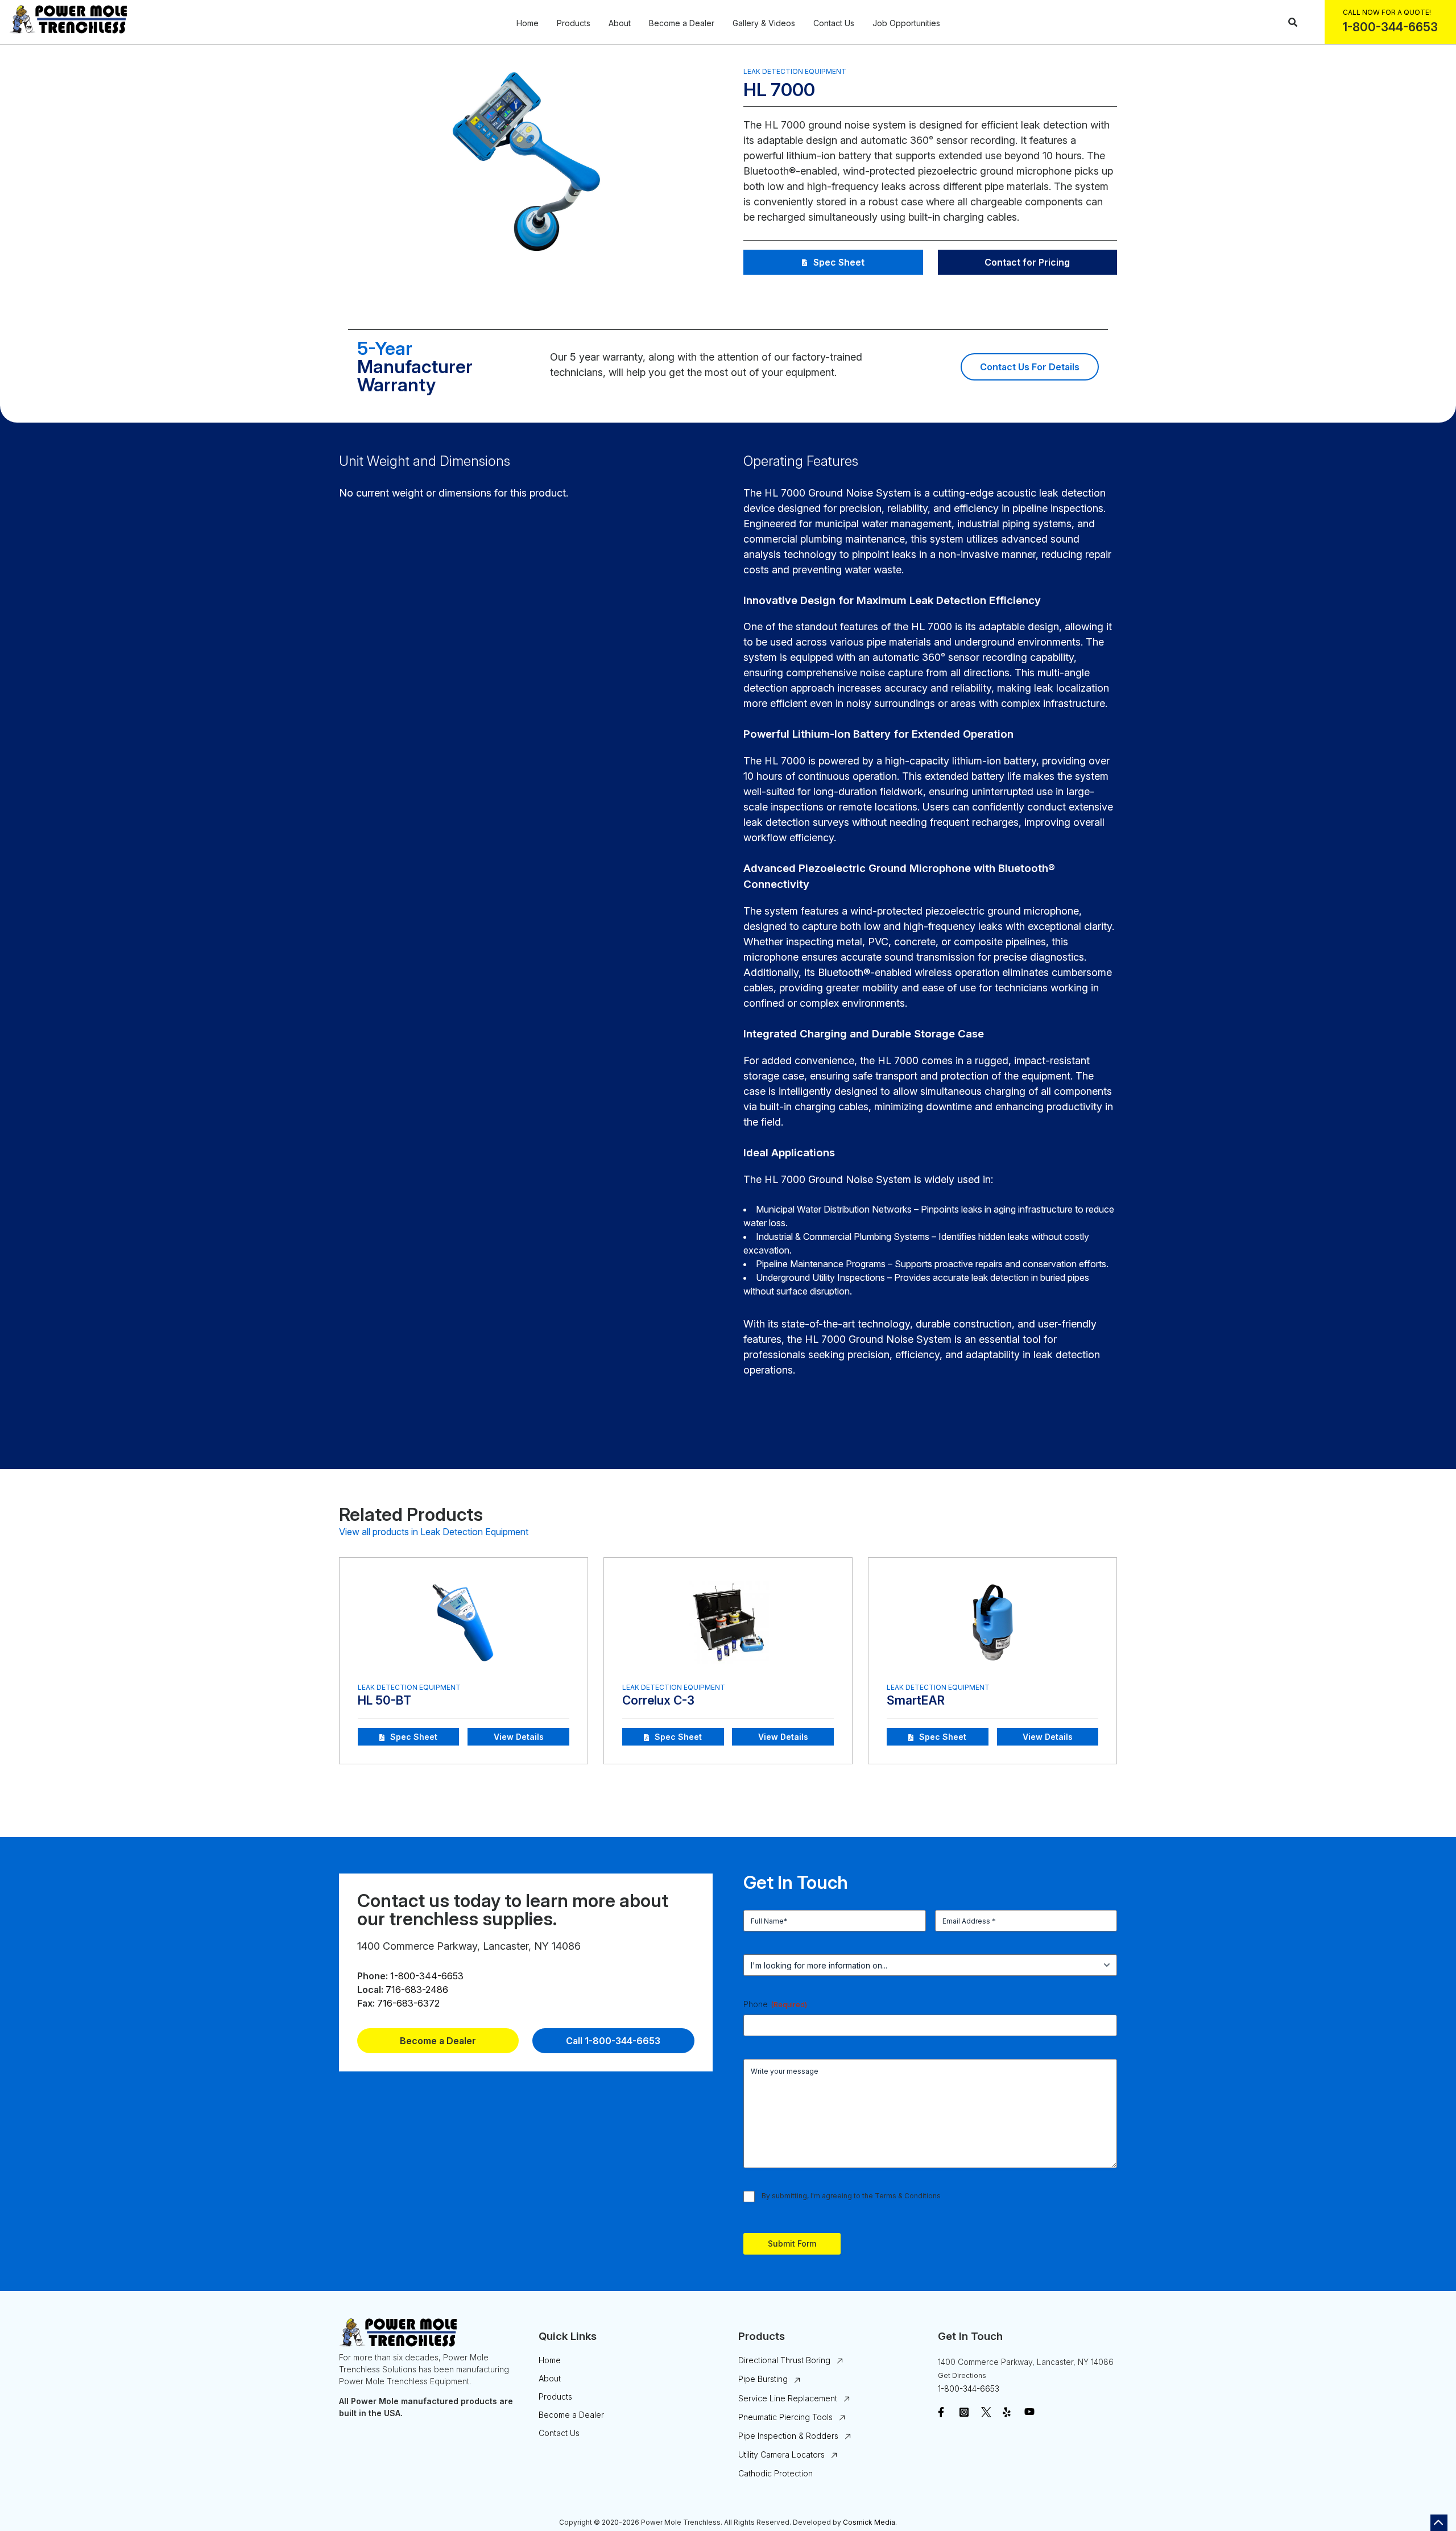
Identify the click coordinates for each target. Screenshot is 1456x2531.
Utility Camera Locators (781, 2455)
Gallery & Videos (764, 23)
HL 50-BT (384, 1700)
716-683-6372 (408, 2003)
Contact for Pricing (1027, 262)
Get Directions (962, 2375)
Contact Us (834, 23)
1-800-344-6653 (427, 1976)
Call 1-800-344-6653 (613, 2041)
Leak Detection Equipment (795, 71)
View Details (519, 1737)
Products (574, 23)
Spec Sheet (839, 262)
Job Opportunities (906, 23)
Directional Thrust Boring (784, 2360)
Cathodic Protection (775, 2473)
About (620, 23)
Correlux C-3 (658, 1700)
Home (528, 23)
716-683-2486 (417, 1990)
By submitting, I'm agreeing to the (851, 2196)
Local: (370, 1990)
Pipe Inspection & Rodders (788, 2436)
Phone (775, 2004)
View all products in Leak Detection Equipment (434, 1532)
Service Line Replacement (788, 2398)
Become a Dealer (682, 23)
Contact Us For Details (1030, 367)
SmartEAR (916, 1700)
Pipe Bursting (763, 2379)
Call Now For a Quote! (1387, 12)
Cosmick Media (869, 2522)
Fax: (366, 2003)
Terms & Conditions (908, 2196)
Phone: (373, 1976)
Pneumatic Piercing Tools (785, 2417)
